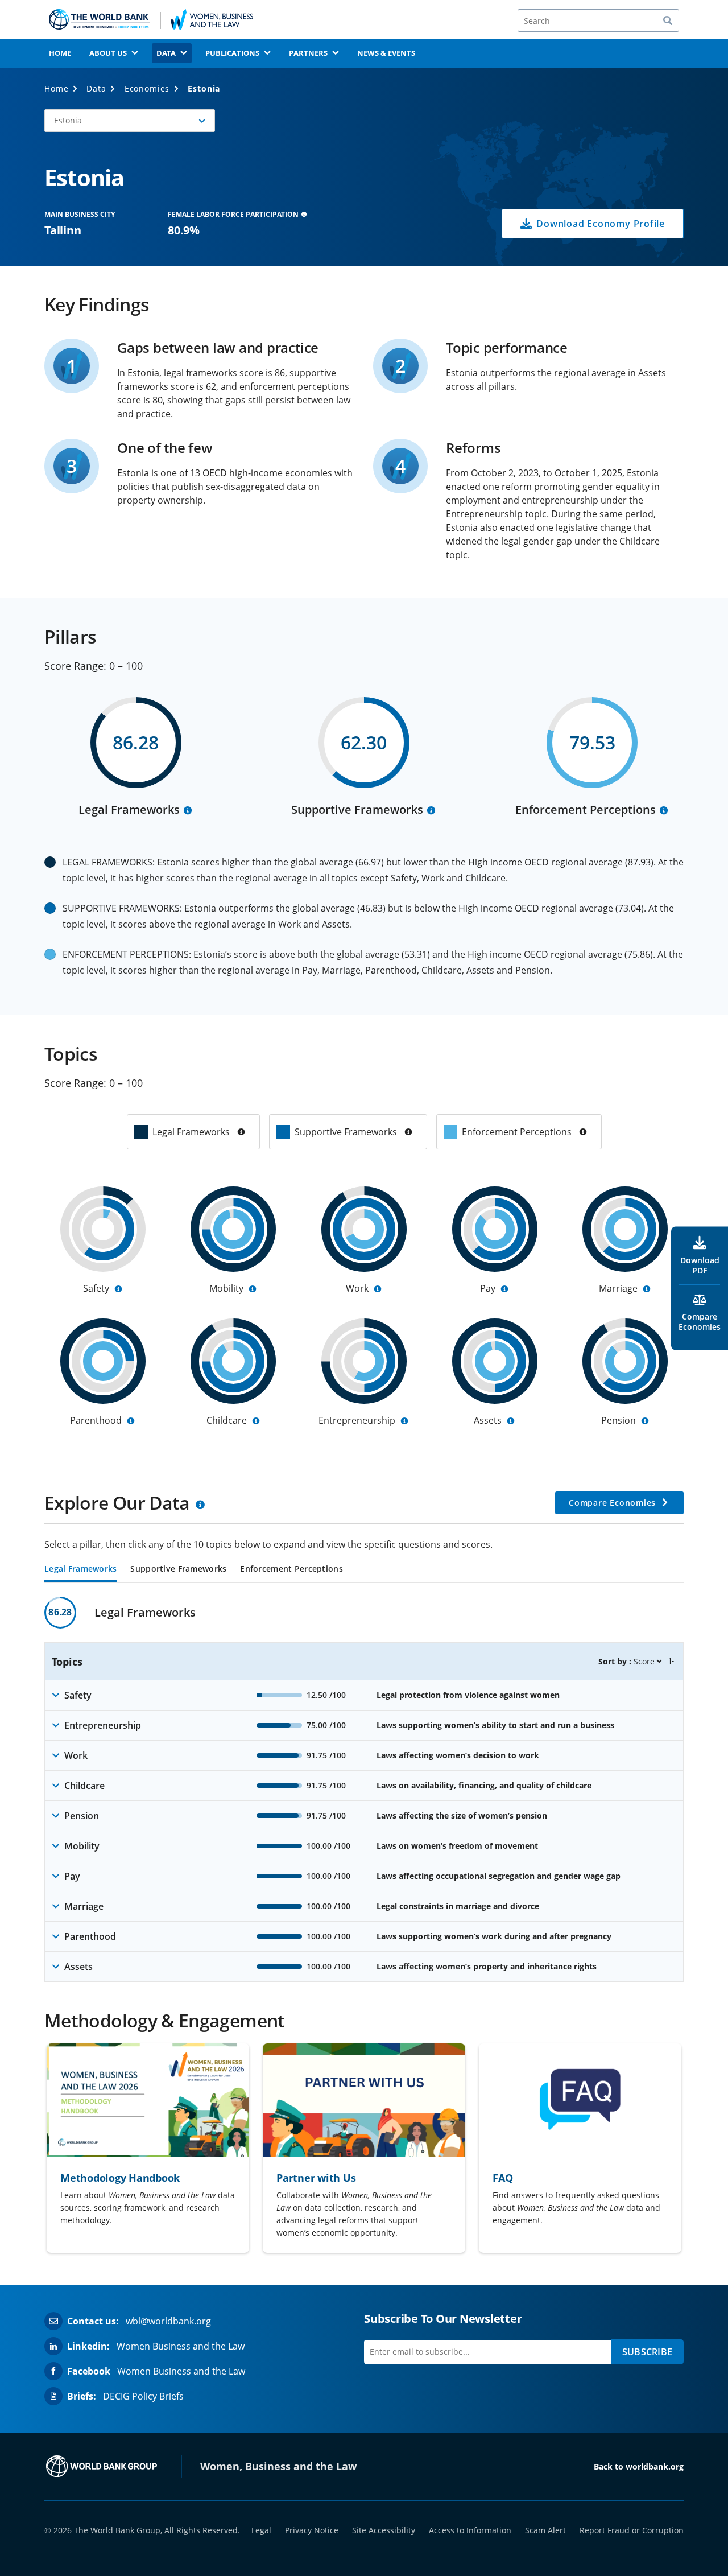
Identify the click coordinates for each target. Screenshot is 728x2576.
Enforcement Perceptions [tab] (291, 1569)
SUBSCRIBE (647, 2352)
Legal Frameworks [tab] (80, 1569)
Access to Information (470, 2530)
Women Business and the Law (181, 2346)
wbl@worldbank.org (168, 2321)
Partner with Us (316, 2178)
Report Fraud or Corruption (632, 2530)
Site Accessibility (384, 2530)
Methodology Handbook (120, 2178)
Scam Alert (545, 2530)
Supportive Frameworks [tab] (178, 1569)
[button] (130, 121)
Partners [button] (308, 53)
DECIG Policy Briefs (143, 2396)
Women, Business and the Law (278, 2466)
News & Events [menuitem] (386, 53)
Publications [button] (232, 53)
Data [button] (166, 53)
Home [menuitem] (60, 53)
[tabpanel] (364, 1789)
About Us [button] (108, 53)
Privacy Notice (312, 2530)
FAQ (502, 2178)
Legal (261, 2530)
